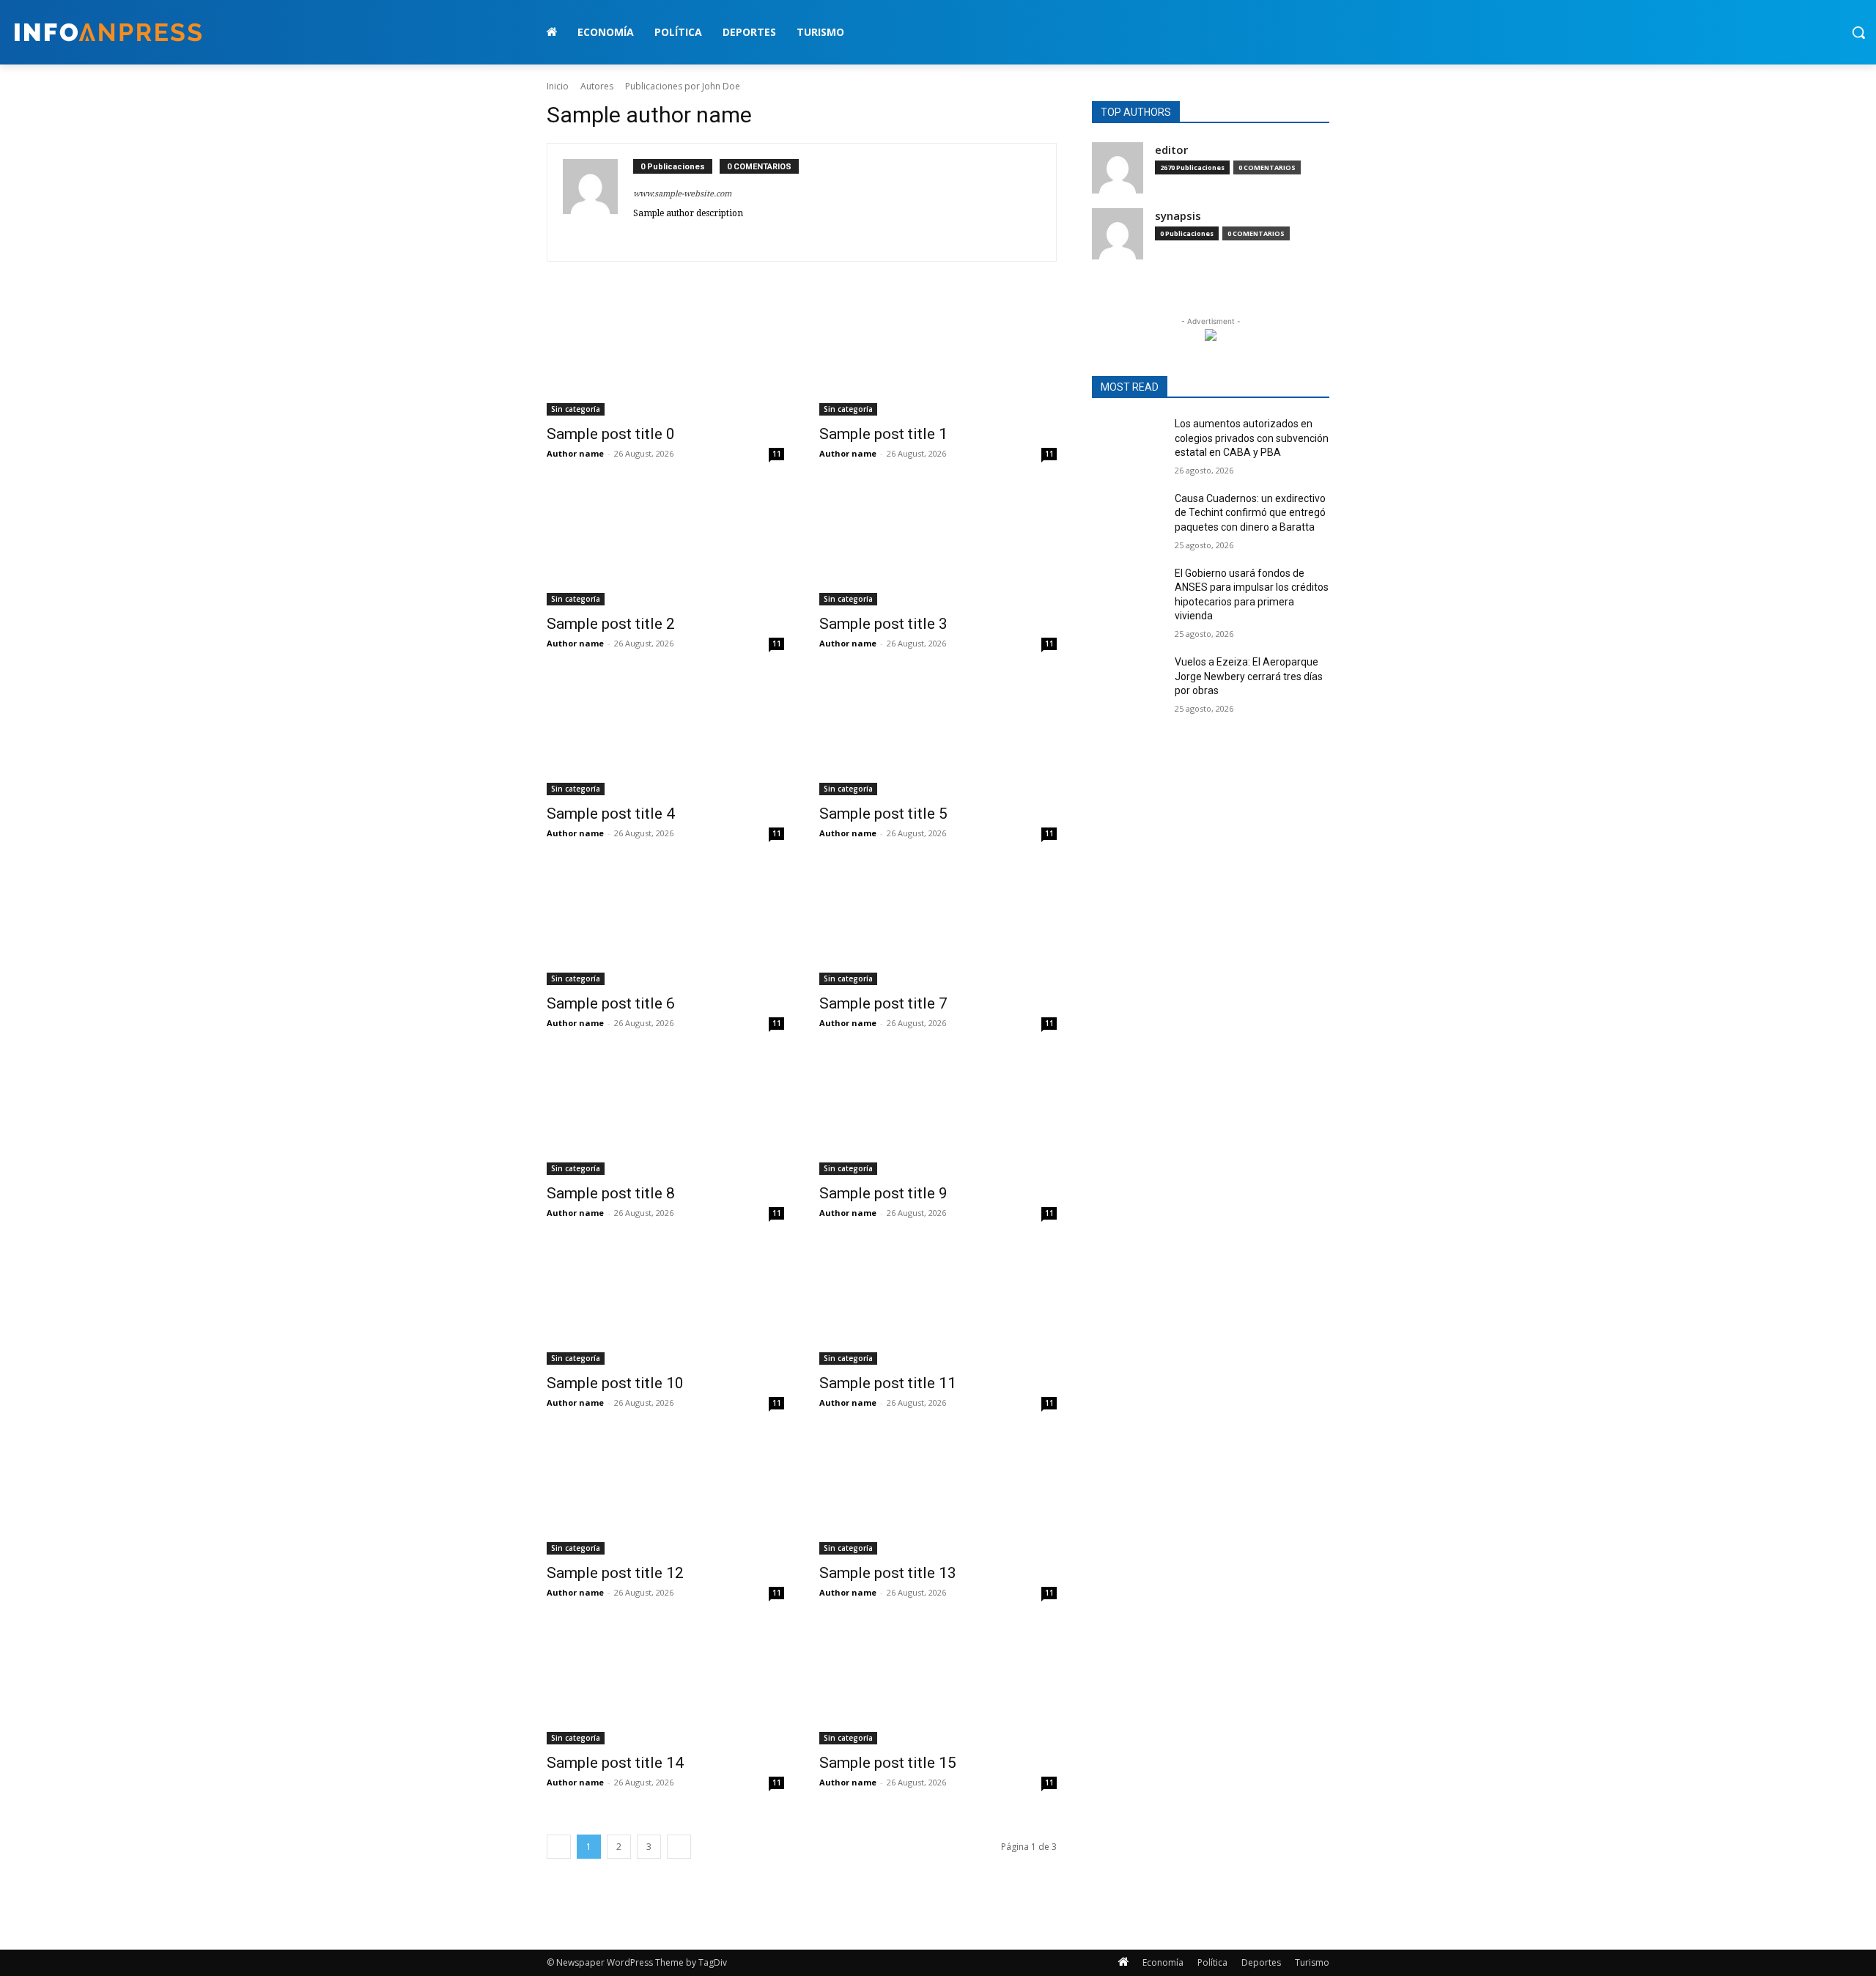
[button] (1858, 32)
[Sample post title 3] (938, 546)
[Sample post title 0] (665, 356)
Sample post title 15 (888, 1763)
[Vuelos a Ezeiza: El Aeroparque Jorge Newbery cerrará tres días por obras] (1127, 680)
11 (777, 454)
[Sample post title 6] (665, 926)
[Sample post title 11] (938, 1305)
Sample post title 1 (883, 434)
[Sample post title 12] (665, 1495)
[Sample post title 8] (665, 1116)
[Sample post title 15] (938, 1685)
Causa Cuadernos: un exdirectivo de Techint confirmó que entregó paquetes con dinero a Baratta (1250, 513)
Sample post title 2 (611, 624)
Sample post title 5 (883, 814)
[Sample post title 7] (938, 926)
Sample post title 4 (611, 814)
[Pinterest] (660, 235)
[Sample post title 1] (938, 356)
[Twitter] (639, 235)
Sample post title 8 (611, 1193)
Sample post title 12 (615, 1573)
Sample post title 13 (888, 1573)
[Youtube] (702, 235)
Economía (1163, 1962)
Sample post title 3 (883, 624)
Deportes (1261, 1962)
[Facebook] (681, 235)
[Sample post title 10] (665, 1305)
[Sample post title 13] (938, 1495)
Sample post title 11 (888, 1383)
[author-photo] (598, 202)
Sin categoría (576, 409)
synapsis (1178, 216)
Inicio (558, 86)
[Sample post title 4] (665, 736)
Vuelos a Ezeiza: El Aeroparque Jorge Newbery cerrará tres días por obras (1249, 676)
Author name (575, 453)
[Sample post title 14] (665, 1685)
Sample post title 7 (883, 1003)
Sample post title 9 (883, 1193)
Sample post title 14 (615, 1763)
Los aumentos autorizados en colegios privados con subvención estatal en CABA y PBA (1252, 438)
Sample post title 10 (615, 1383)
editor (1171, 150)
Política (1212, 1962)
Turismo (1312, 1962)
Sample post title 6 (611, 1003)
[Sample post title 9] (938, 1116)
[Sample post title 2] (665, 546)
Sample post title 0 (611, 434)
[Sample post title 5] (938, 736)
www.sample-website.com (682, 194)
